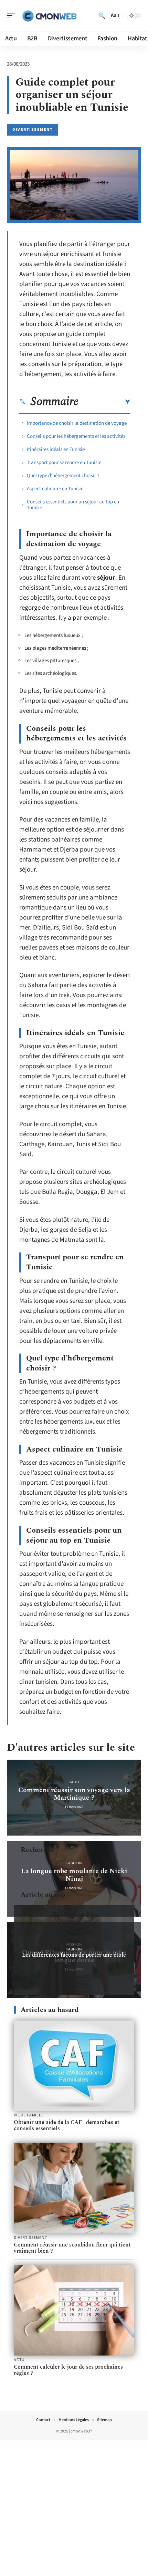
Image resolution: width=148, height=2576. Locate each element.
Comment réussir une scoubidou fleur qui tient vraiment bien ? (72, 2248)
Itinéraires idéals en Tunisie (56, 449)
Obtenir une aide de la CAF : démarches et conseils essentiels (67, 2125)
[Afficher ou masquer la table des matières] (104, 402)
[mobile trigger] (13, 16)
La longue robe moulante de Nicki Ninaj (74, 1875)
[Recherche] (102, 16)
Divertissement (33, 130)
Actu (74, 1782)
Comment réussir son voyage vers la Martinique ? (74, 1794)
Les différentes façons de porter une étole (74, 1955)
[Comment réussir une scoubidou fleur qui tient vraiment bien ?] (74, 2188)
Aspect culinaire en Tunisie (55, 489)
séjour (106, 578)
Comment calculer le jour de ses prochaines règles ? (68, 2370)
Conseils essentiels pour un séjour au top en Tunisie (73, 505)
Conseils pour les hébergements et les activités (77, 436)
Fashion (74, 1863)
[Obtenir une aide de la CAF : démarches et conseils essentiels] (74, 2066)
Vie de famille (29, 2115)
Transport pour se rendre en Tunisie (64, 463)
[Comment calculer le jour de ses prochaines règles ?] (74, 2310)
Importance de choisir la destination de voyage (77, 423)
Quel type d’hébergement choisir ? (63, 476)
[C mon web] (50, 16)
